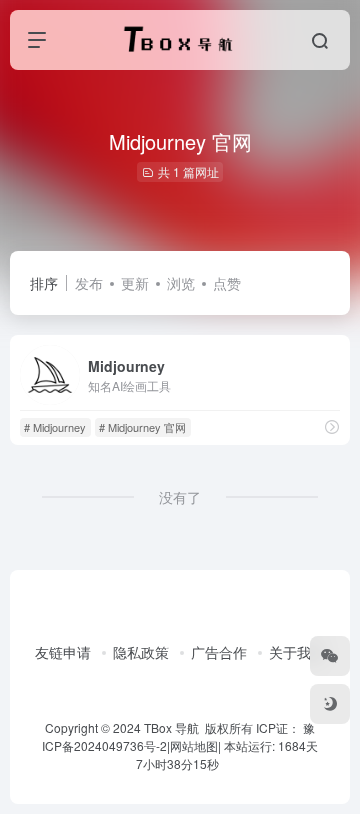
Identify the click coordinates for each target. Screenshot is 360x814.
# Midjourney (55, 427)
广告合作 (219, 652)
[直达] (332, 426)
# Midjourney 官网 (142, 427)
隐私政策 (141, 652)
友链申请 (63, 652)
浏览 (181, 283)
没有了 (180, 497)
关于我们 (297, 652)
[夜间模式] (330, 704)
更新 (135, 283)
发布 (89, 283)
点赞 (227, 283)
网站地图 (194, 745)
